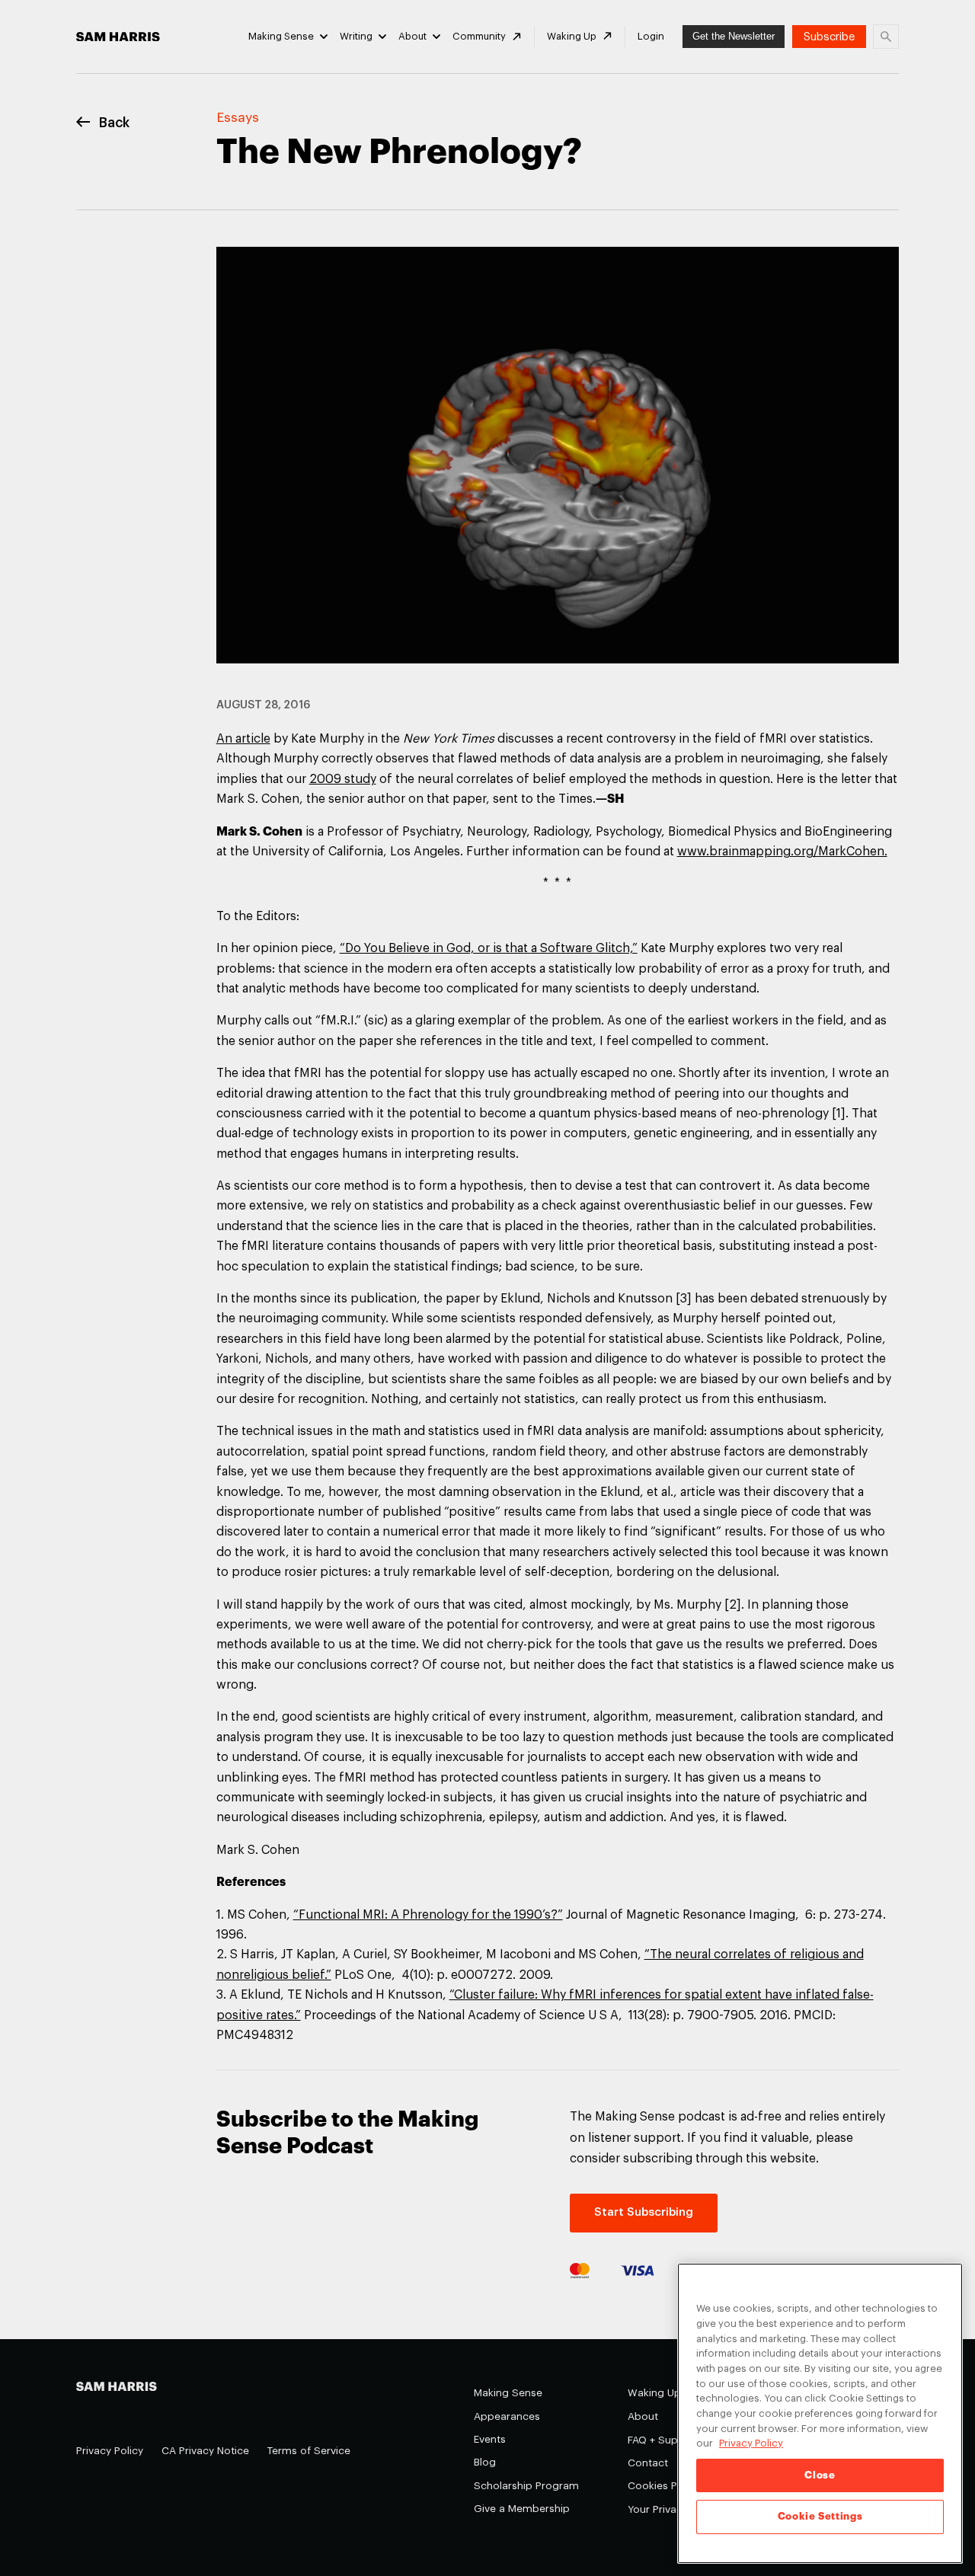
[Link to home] (118, 37)
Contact (648, 2463)
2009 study (343, 779)
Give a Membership (522, 2509)
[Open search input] (886, 37)
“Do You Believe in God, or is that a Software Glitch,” (489, 948)
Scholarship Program (526, 2486)
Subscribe (829, 37)
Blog (485, 2462)
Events (490, 2439)
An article (243, 739)
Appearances (507, 2416)
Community (479, 36)
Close (820, 2475)
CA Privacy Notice (205, 2451)
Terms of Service (309, 2451)
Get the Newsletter (734, 36)
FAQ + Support (663, 2440)
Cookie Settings (820, 2516)
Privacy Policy (110, 2451)
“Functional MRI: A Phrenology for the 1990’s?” (428, 1915)
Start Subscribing (644, 2212)
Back (114, 123)
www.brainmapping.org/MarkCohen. (782, 852)
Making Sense (281, 36)
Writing (356, 36)
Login (651, 36)
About (412, 36)
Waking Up (572, 36)
